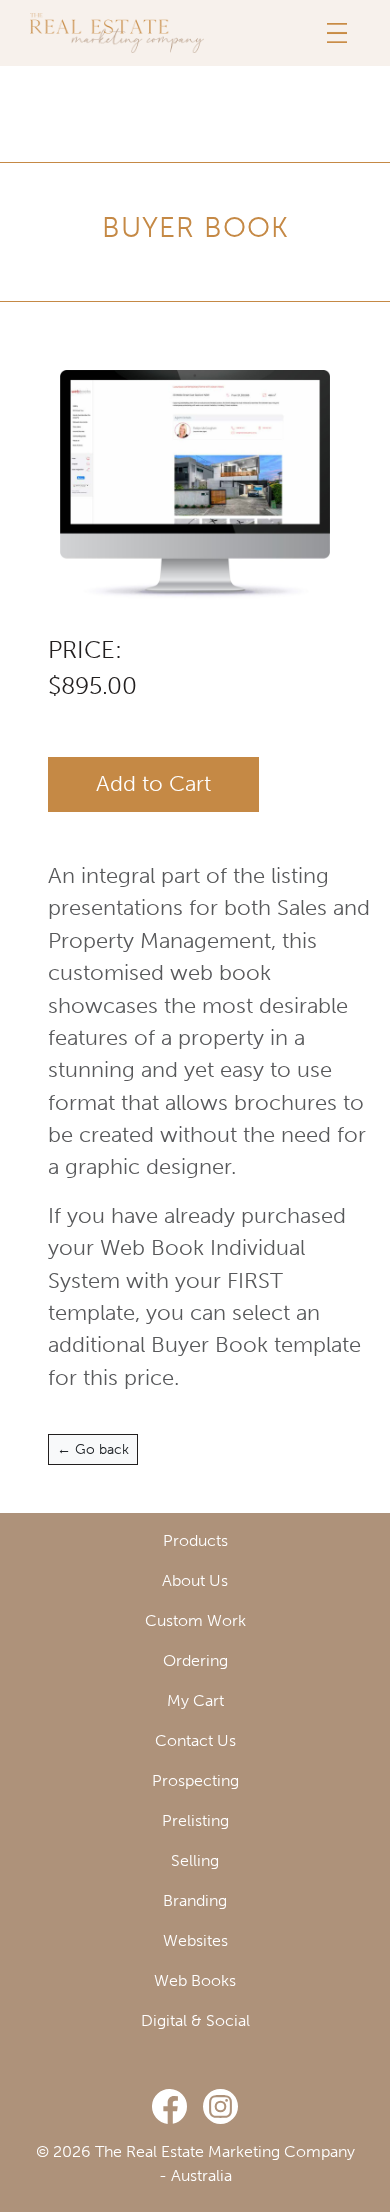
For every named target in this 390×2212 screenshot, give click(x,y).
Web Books (195, 1980)
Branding (195, 1900)
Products (195, 1540)
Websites (195, 1940)
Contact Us (195, 1740)
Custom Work (195, 1620)
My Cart (195, 1700)
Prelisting (195, 1820)
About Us (195, 1580)
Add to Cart (153, 784)
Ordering (195, 1660)
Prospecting (195, 1780)
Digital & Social (195, 2020)
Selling (195, 1860)
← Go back (93, 1449)
